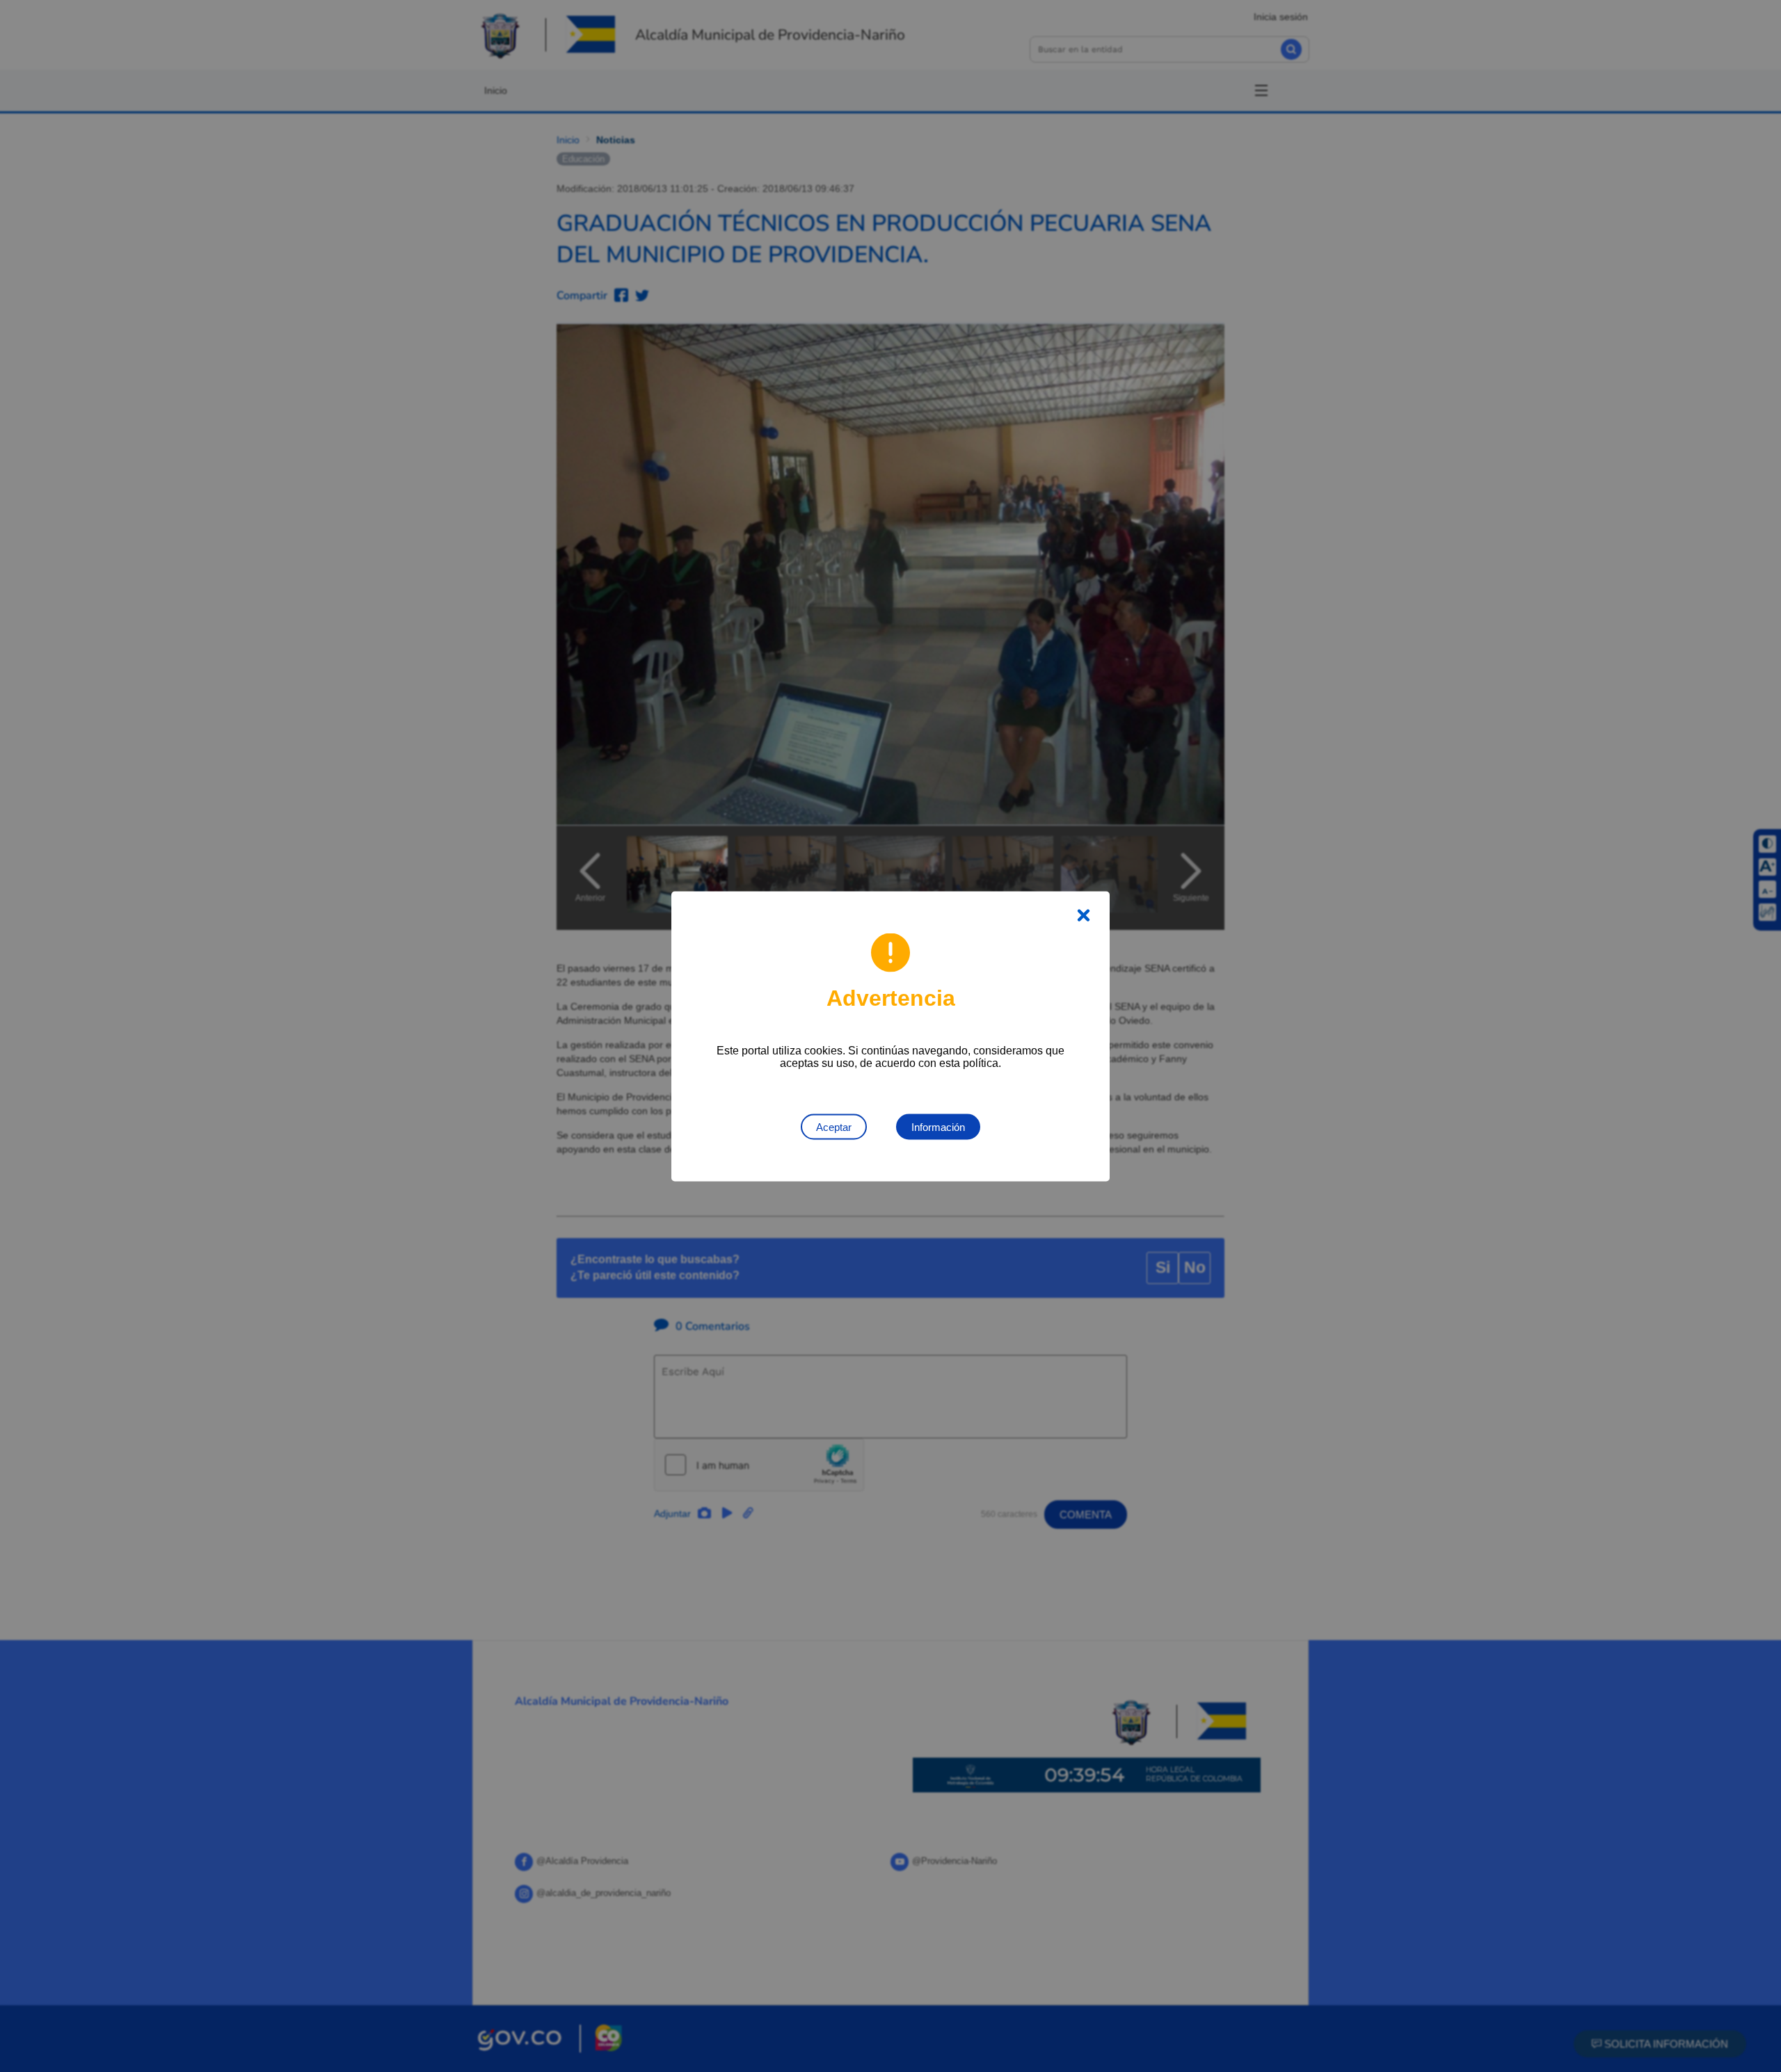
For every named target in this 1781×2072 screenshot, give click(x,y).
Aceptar (834, 1126)
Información (938, 1126)
